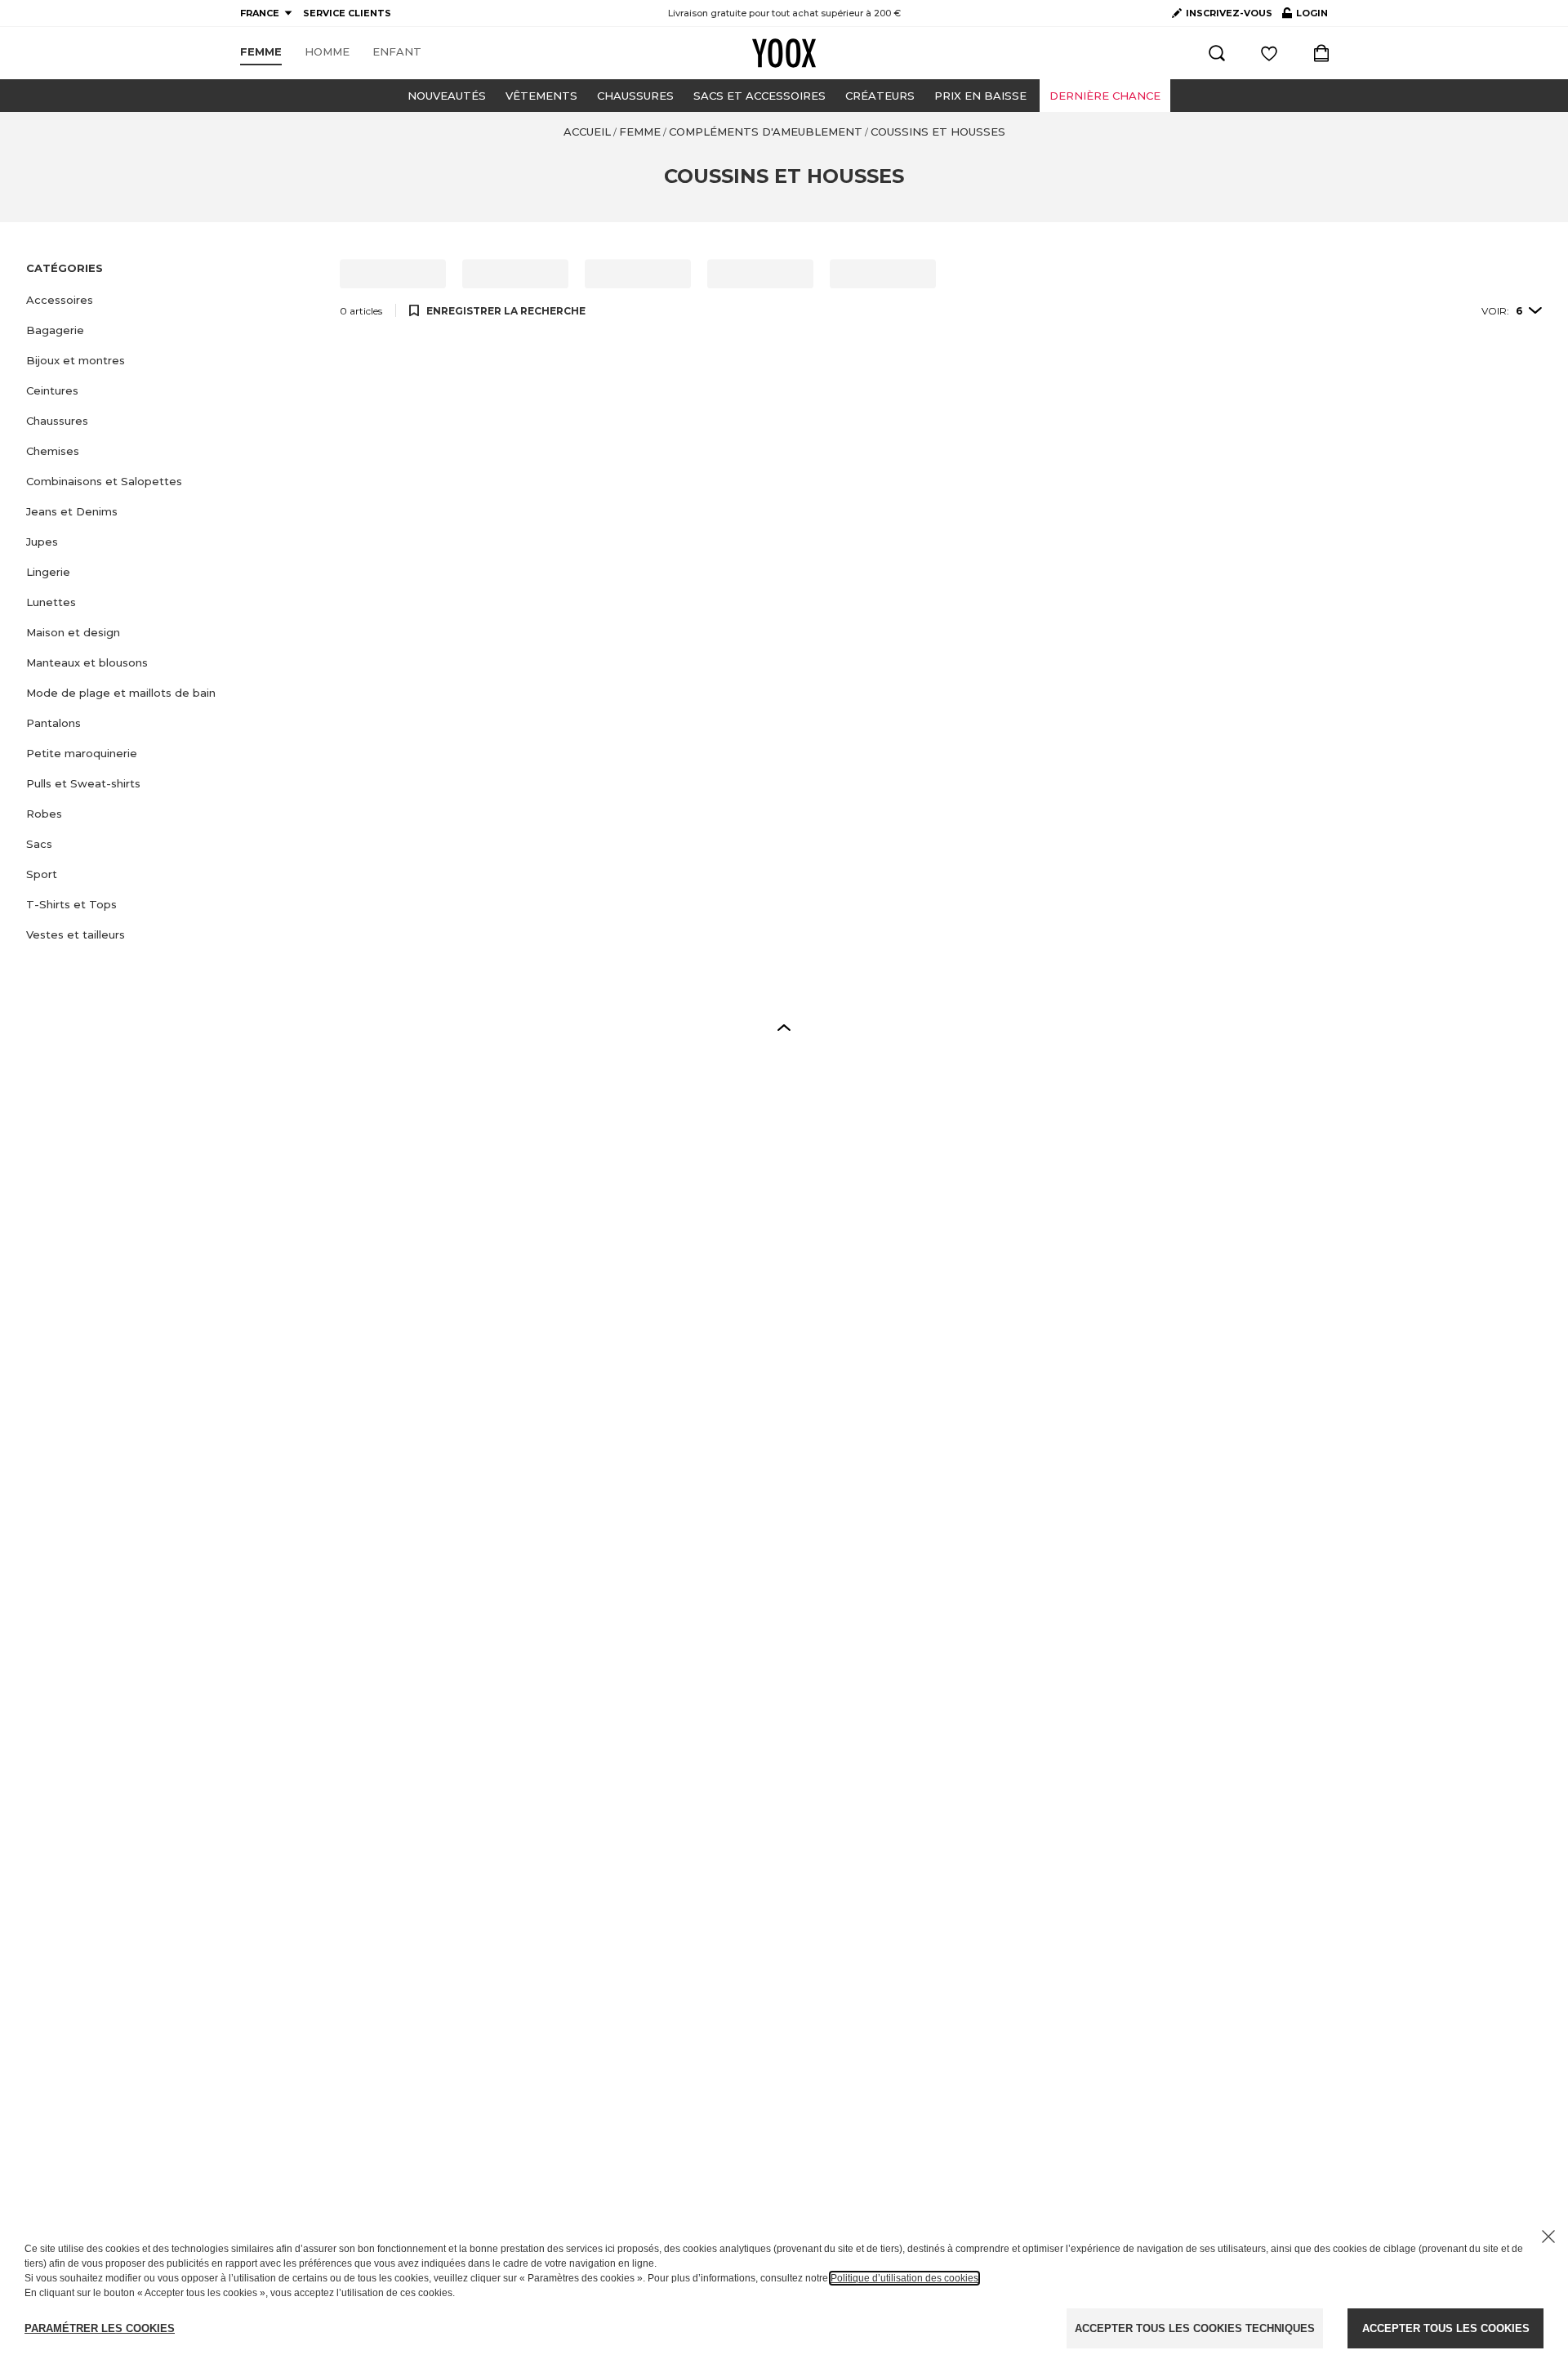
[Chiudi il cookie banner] (1548, 2237)
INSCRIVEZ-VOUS (1229, 13)
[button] (173, 300)
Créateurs (880, 96)
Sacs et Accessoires (759, 96)
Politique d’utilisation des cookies (904, 2278)
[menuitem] (261, 52)
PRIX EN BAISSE (980, 96)
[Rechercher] (1217, 53)
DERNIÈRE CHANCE (1105, 96)
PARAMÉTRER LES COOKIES (100, 2328)
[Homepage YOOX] (784, 53)
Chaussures (635, 96)
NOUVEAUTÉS (447, 96)
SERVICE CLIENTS (347, 13)
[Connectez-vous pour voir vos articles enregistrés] (1269, 53)
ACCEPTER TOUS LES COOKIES (1446, 2328)
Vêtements (541, 96)
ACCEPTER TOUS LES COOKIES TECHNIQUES (1195, 2328)
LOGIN (1305, 16)
